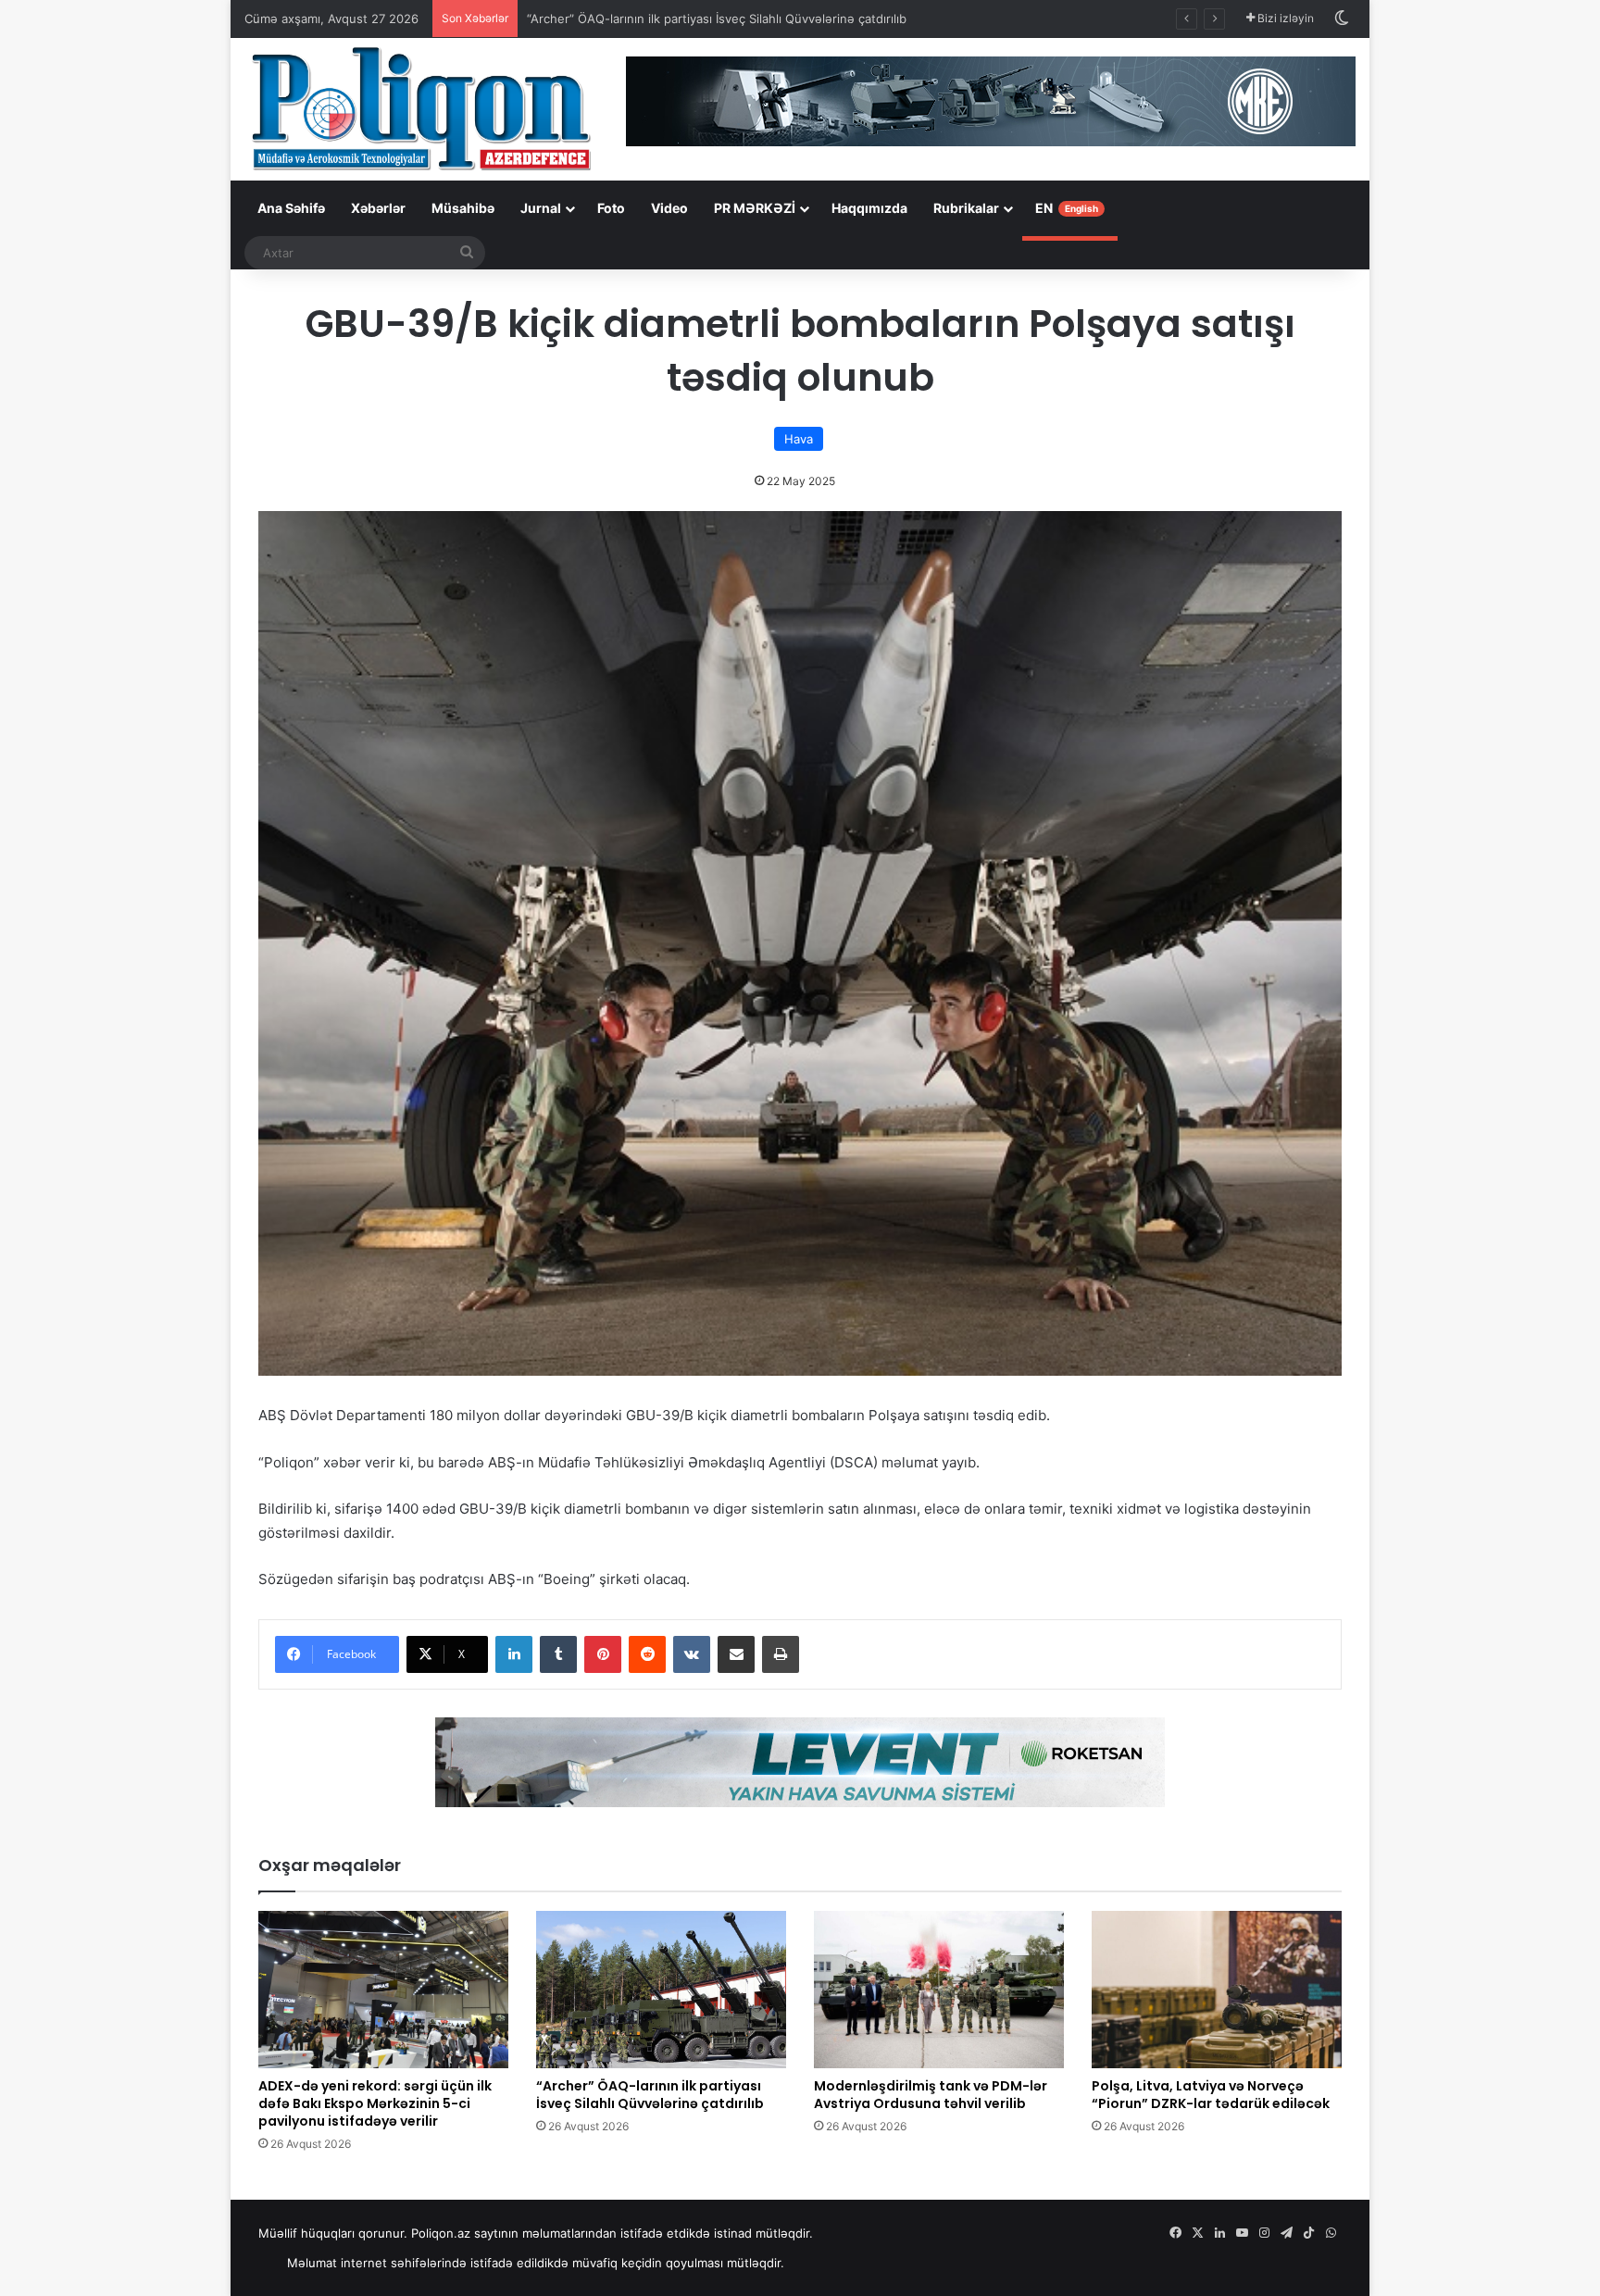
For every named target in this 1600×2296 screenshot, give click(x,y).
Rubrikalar (966, 208)
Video (669, 208)
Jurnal (541, 208)
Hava (799, 439)
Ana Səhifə (291, 208)
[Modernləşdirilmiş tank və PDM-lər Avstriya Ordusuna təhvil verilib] (939, 1990)
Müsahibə (463, 208)
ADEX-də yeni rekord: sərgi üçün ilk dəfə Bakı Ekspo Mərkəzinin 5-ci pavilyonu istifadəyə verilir (375, 2103)
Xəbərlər (378, 208)
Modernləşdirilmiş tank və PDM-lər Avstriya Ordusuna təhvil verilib (931, 2095)
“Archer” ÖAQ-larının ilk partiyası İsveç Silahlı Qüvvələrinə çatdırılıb (717, 19)
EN (1067, 208)
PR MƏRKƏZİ (755, 208)
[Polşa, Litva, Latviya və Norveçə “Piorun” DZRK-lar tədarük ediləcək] (1217, 1990)
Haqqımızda (869, 208)
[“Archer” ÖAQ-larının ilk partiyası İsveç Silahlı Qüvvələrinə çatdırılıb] (661, 1990)
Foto (611, 208)
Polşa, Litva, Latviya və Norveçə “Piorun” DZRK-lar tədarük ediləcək (1211, 2095)
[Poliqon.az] (420, 107)
